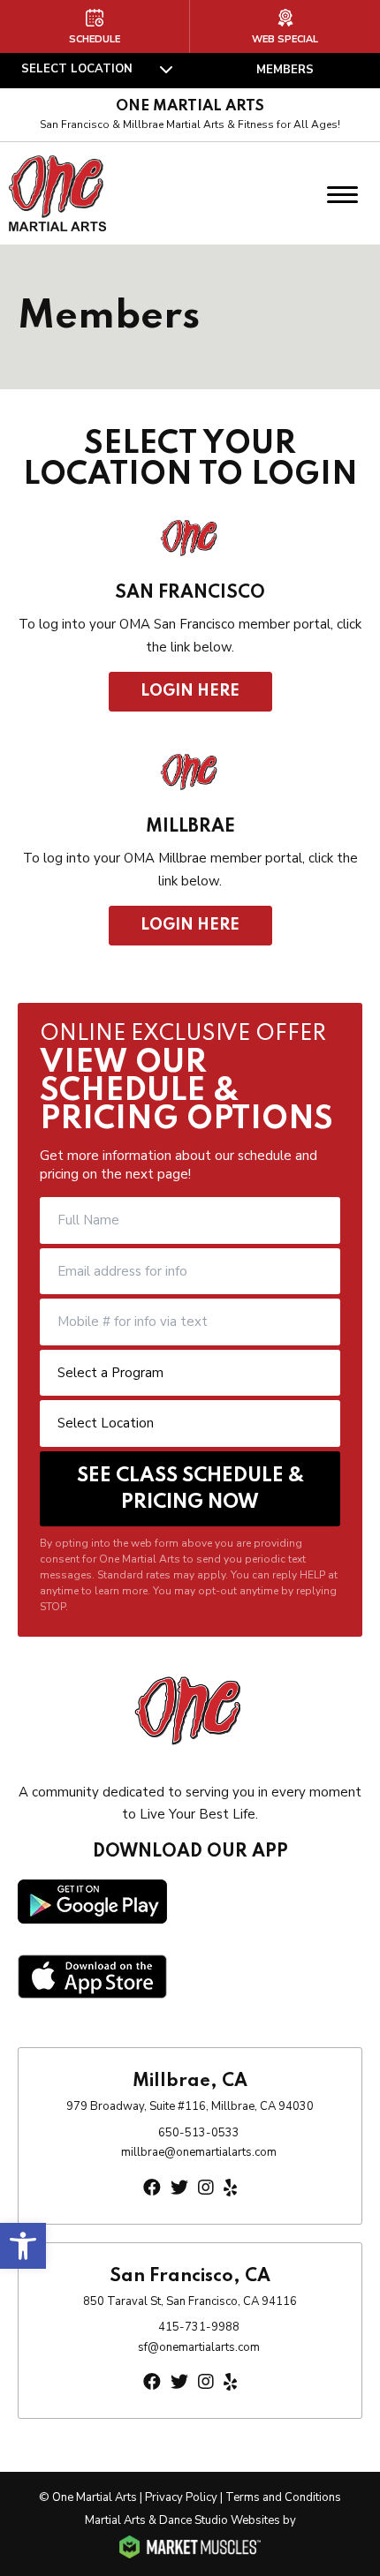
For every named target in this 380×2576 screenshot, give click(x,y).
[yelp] (230, 2188)
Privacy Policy (181, 2497)
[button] (23, 2246)
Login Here (190, 691)
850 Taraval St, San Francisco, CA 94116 (190, 2301)
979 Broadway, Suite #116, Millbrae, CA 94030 (190, 2106)
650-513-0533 (199, 2133)
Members (285, 70)
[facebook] (152, 2188)
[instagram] (206, 2188)
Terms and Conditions (283, 2497)
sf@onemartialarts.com (199, 2347)
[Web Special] (285, 26)
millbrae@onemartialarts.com (199, 2152)
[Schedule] (95, 26)
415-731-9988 (199, 2327)
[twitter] (179, 2188)
